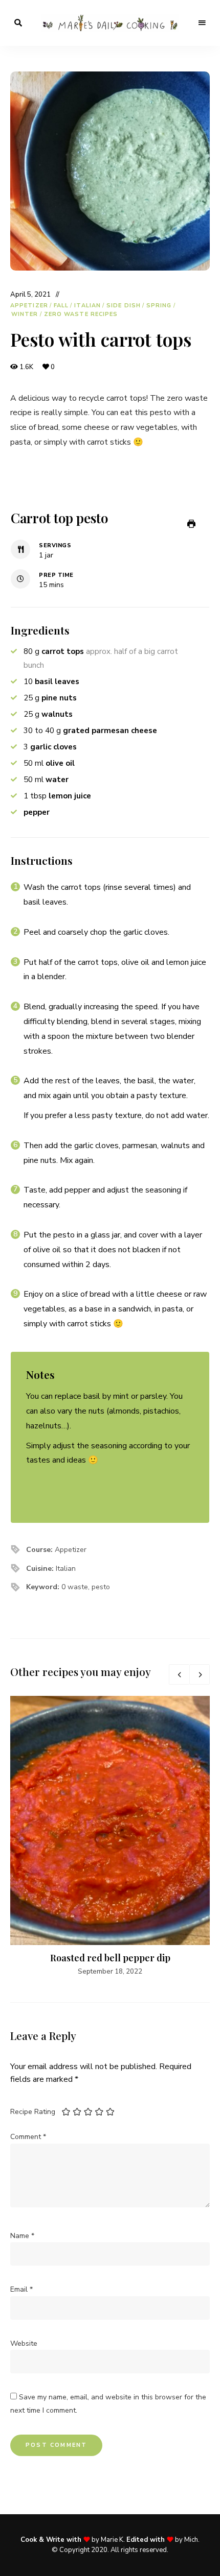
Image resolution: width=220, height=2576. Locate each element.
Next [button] (200, 1674)
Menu (202, 23)
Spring (159, 306)
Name (22, 2236)
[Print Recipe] (191, 524)
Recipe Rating (33, 2112)
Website (24, 2343)
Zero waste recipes (81, 314)
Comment (28, 2137)
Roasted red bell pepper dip (110, 1958)
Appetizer (29, 306)
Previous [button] (179, 1674)
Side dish (124, 306)
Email (21, 2289)
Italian (87, 306)
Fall (61, 306)
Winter (25, 314)
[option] (110, 1836)
